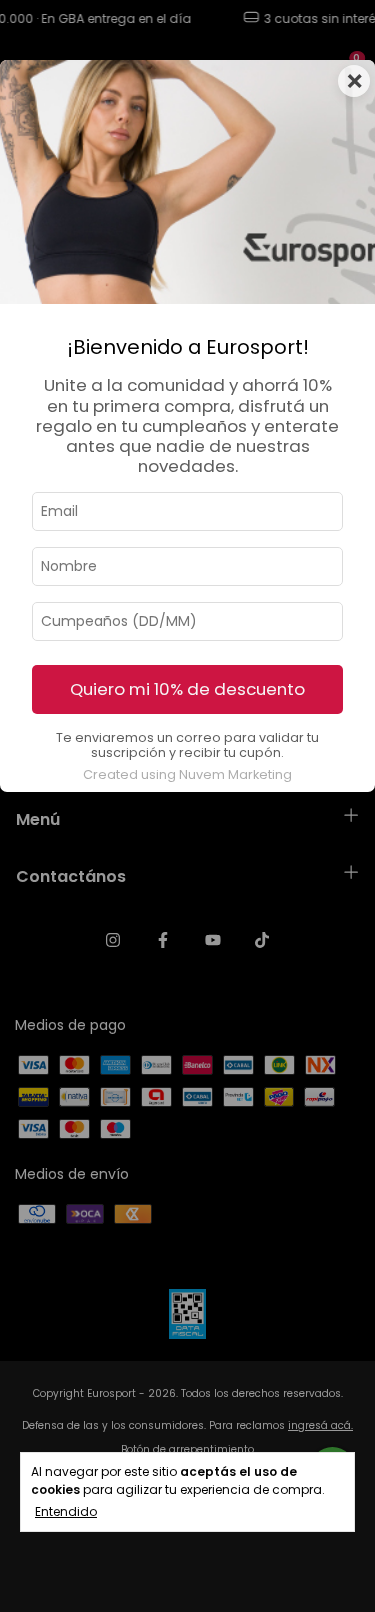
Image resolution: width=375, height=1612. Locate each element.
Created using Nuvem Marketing (187, 774)
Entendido (66, 1511)
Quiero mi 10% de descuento (187, 689)
